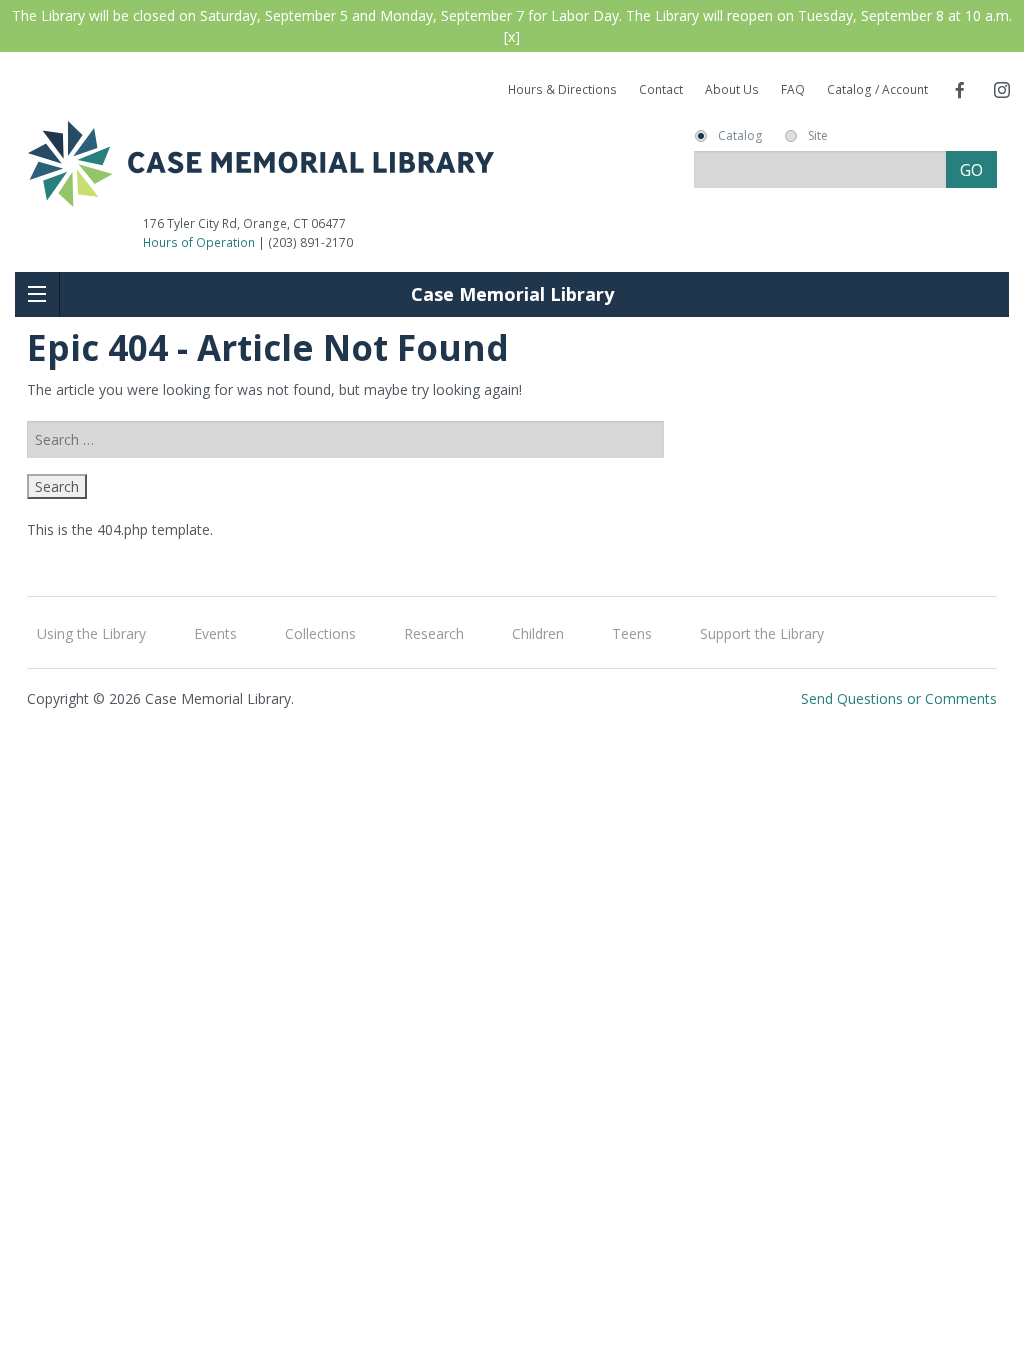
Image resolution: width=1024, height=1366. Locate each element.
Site (818, 136)
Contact (661, 89)
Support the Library (762, 633)
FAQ (793, 89)
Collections (320, 633)
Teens (632, 633)
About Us (732, 89)
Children (538, 633)
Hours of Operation (199, 242)
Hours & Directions (562, 89)
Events (215, 633)
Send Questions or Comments (899, 698)
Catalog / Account (877, 89)
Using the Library (91, 633)
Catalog (740, 136)
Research (434, 633)
